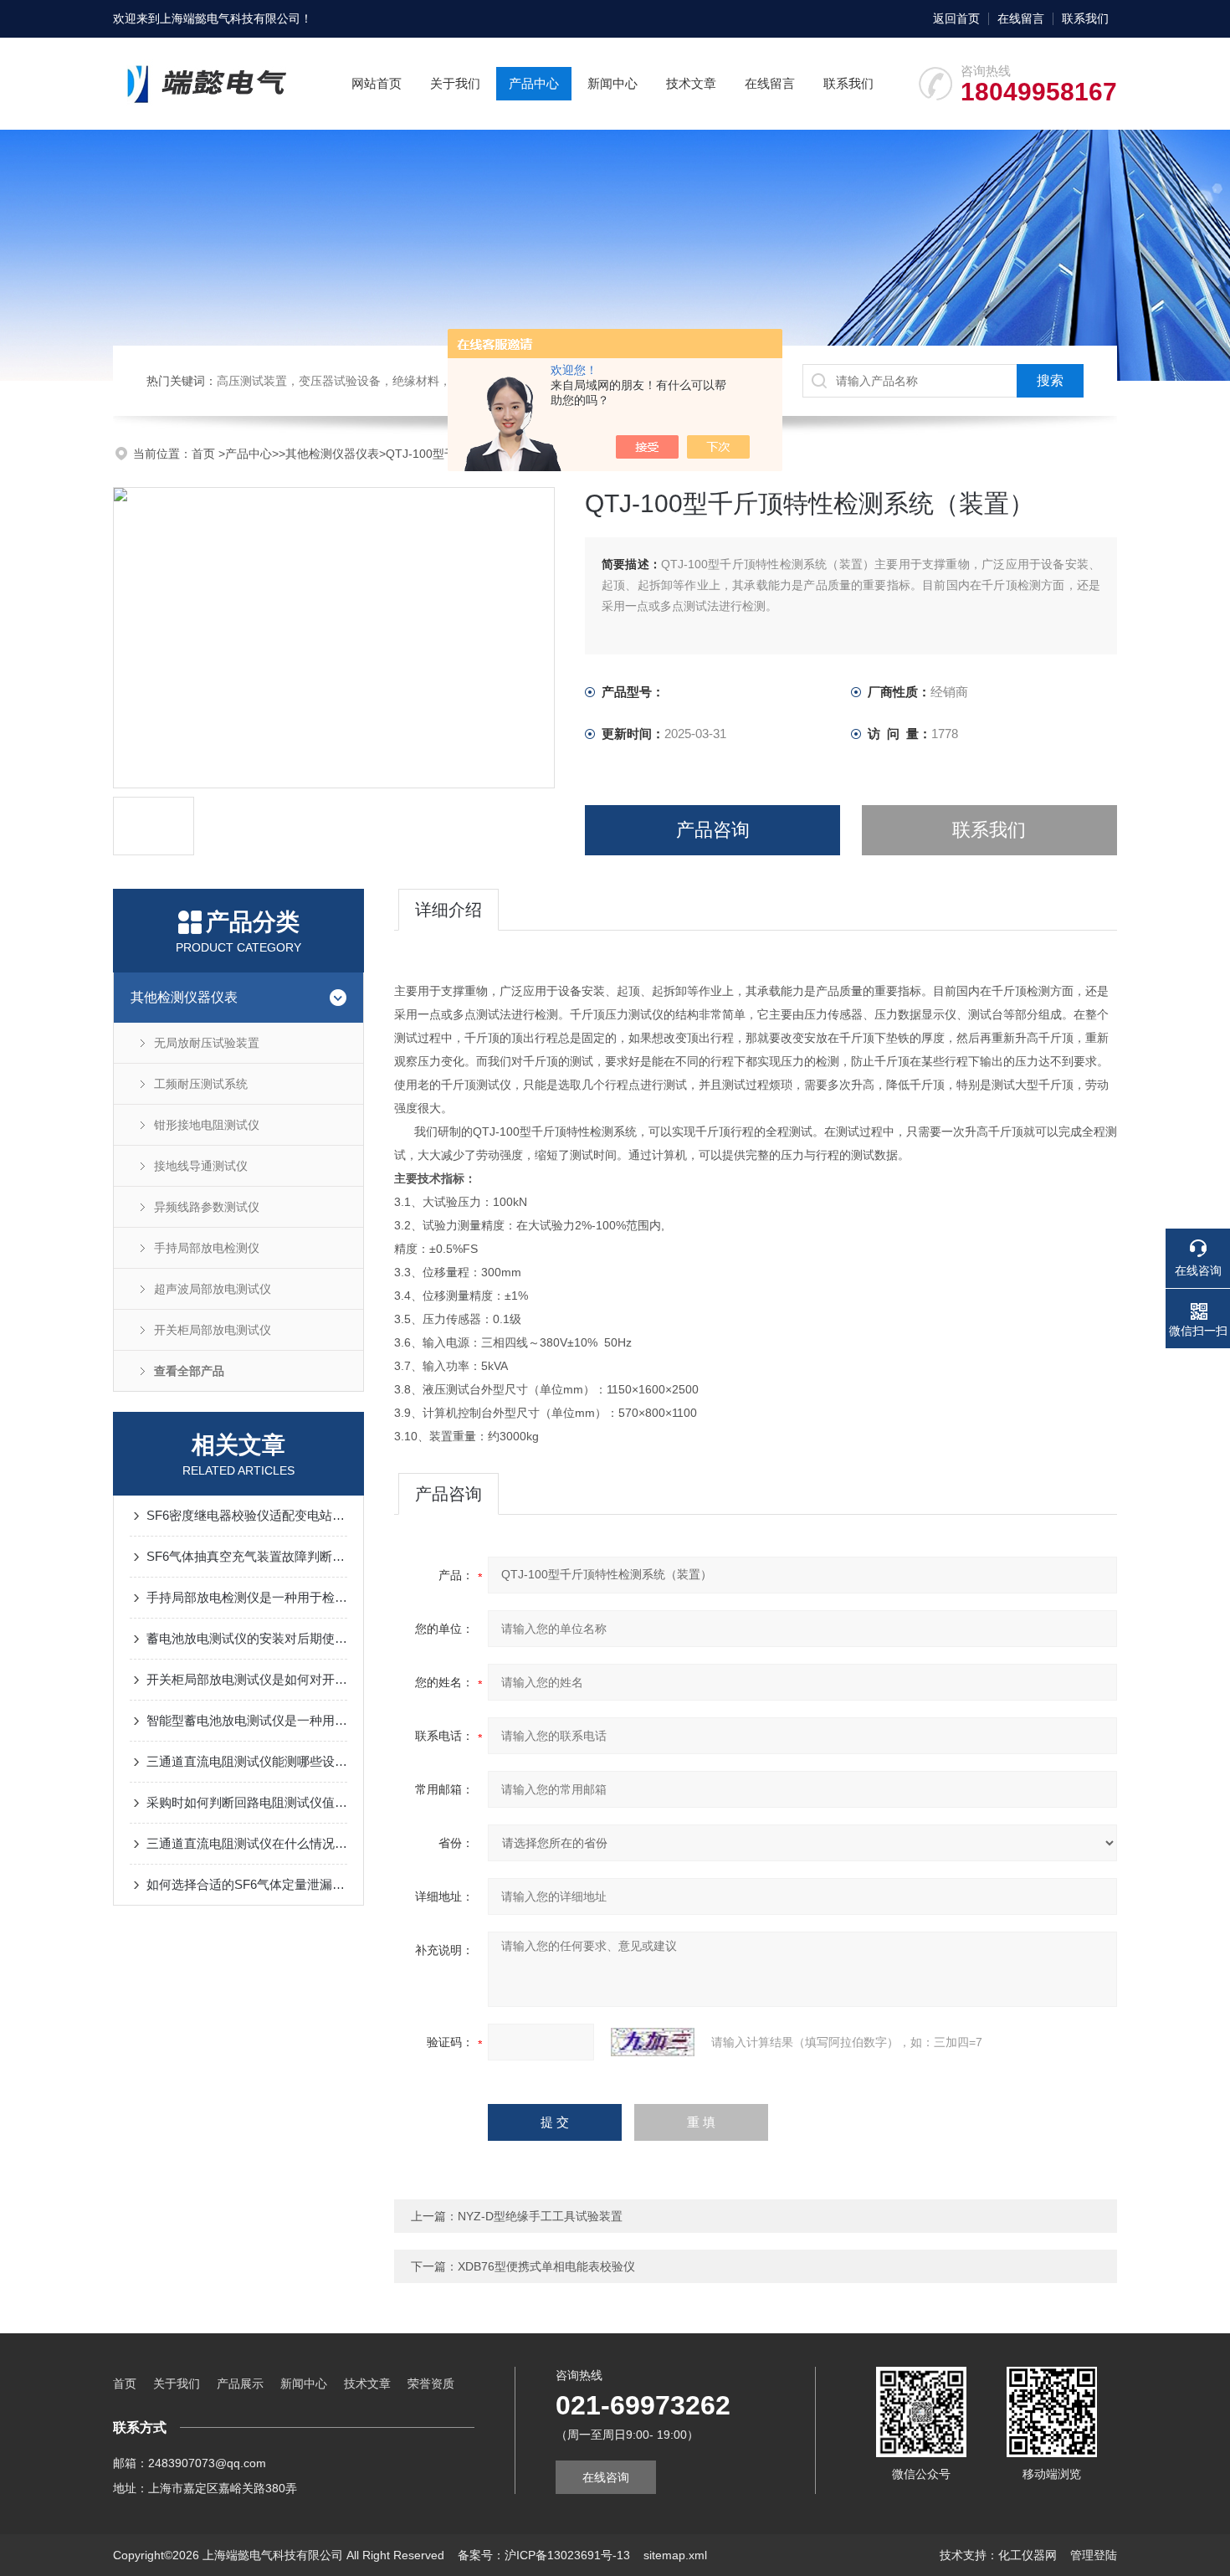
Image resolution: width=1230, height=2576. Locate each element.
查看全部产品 (189, 1371)
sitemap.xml (675, 2555)
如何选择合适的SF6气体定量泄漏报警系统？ (247, 1884)
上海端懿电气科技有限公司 (230, 18)
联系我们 (1085, 18)
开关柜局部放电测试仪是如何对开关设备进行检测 (247, 1679)
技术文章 (691, 83)
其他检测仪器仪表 (332, 454)
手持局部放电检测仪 (207, 1248)
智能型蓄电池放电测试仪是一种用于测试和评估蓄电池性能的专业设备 (247, 1720)
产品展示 (240, 2384)
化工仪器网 (1028, 2555)
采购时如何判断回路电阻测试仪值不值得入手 (247, 1802)
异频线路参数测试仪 (207, 1207)
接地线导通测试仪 (201, 1166)
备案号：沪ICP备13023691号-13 (544, 2555)
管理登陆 (1094, 2555)
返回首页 (956, 18)
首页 (205, 454)
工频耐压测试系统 (201, 1084)
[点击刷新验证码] (653, 2042)
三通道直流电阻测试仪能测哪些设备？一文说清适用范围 (247, 1761)
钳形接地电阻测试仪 (207, 1125)
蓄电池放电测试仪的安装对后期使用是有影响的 (247, 1638)
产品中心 (534, 83)
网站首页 (377, 83)
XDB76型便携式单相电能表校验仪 (546, 2266)
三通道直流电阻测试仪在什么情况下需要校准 (247, 1843)
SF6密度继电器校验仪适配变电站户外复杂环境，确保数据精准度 (247, 1515)
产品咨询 (713, 830)
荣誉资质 (431, 2384)
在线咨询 (606, 2477)
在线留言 (1021, 18)
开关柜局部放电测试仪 (213, 1330)
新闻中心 (612, 83)
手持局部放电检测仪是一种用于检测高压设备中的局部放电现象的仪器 (247, 1597)
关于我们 (455, 83)
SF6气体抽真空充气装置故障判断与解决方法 (247, 1556)
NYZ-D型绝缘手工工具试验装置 (540, 2216)
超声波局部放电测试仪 (213, 1289)
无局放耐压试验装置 (207, 1043)
